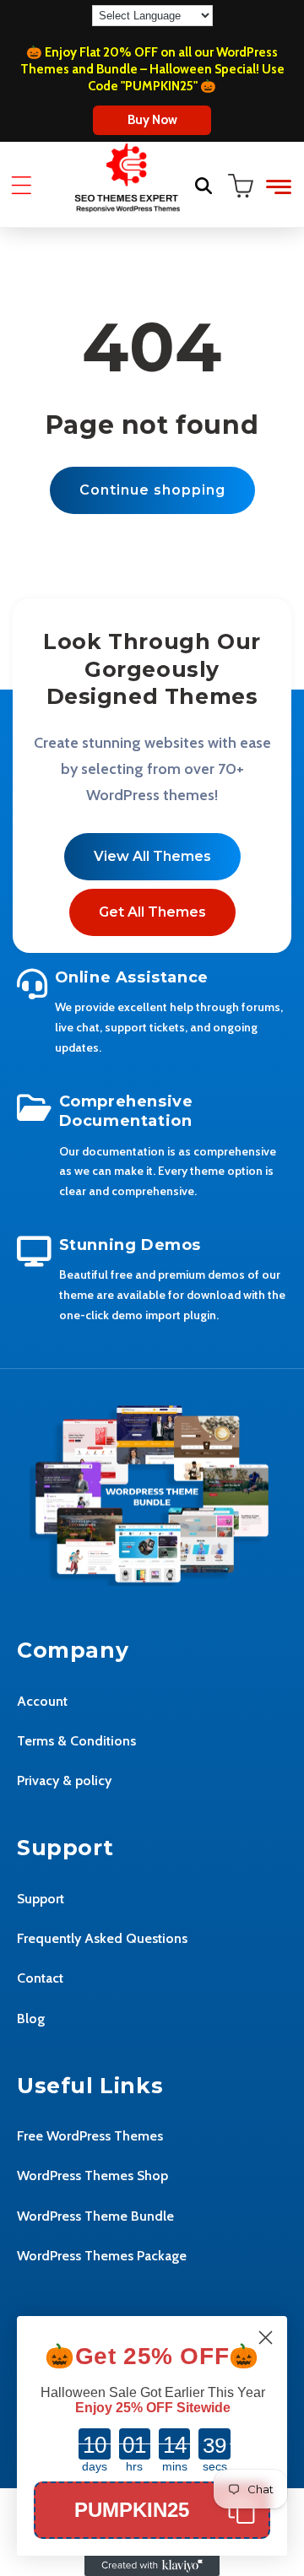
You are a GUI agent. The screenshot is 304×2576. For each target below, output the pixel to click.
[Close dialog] (266, 2338)
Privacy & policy (64, 1780)
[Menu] (279, 187)
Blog (31, 2019)
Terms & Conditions (76, 1741)
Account (42, 1701)
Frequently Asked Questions (102, 1938)
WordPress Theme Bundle (95, 2216)
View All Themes (152, 856)
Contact (40, 1978)
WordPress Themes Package (102, 2256)
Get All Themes (152, 912)
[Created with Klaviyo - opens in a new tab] (152, 2566)
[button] (21, 186)
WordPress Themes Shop (92, 2176)
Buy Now (152, 120)
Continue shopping (152, 490)
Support (41, 1899)
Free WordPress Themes (90, 2136)
